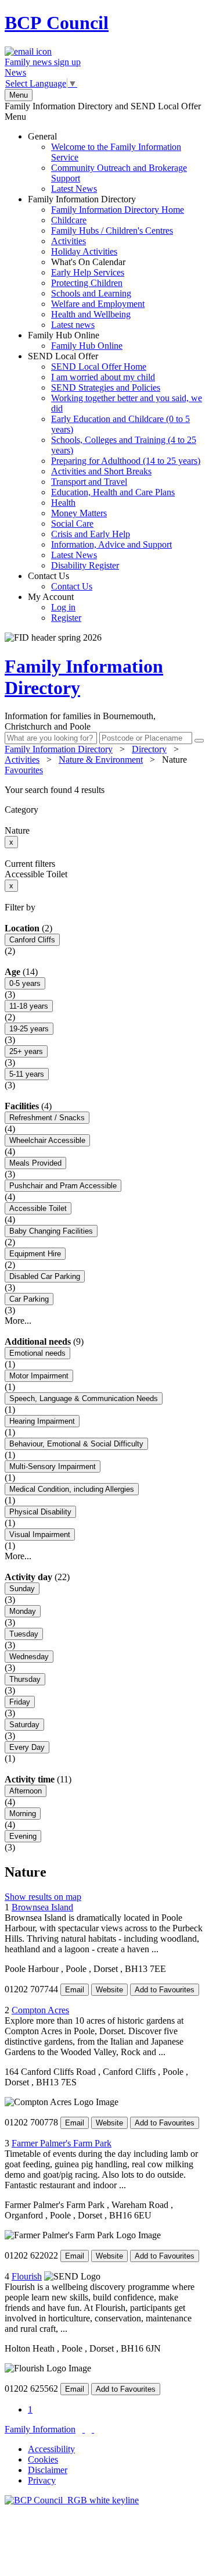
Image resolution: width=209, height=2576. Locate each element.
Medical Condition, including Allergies (72, 1489)
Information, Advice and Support (111, 544)
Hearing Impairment (42, 1421)
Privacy (42, 2480)
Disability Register (85, 565)
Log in (63, 607)
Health (63, 503)
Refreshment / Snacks (47, 1118)
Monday (23, 1611)
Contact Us (60, 581)
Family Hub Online (75, 340)
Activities (69, 241)
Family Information (40, 2429)
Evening (23, 1836)
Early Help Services (88, 272)
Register (66, 618)
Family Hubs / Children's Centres (112, 231)
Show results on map (43, 1897)
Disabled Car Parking (45, 1276)
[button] (105, 790)
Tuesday (24, 1634)
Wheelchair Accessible (47, 1140)
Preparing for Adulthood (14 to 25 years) (126, 461)
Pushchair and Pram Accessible (63, 1186)
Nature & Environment (101, 760)
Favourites (24, 770)
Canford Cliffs (32, 940)
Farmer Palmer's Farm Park (62, 2143)
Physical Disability (40, 1512)
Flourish (27, 2276)
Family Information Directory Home (118, 210)
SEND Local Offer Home (99, 367)
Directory (149, 749)
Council (57, 23)
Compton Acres (40, 2010)
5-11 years (27, 1074)
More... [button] (18, 1321)
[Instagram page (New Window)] (93, 2429)
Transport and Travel (89, 482)
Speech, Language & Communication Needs (84, 1398)
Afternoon (26, 1791)
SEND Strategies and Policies (106, 387)
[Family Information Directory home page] (72, 2500)
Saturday (24, 1725)
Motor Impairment (39, 1376)
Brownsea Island (42, 1907)
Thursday (25, 1679)
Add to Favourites (165, 1990)
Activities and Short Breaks (101, 471)
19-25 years (29, 1029)
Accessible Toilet (38, 1208)
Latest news (73, 325)
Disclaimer (48, 2470)
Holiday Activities (84, 251)
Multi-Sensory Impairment (53, 1466)
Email (75, 1990)
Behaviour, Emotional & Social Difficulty (76, 1444)
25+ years (26, 1051)
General (107, 162)
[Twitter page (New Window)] (84, 2429)
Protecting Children (87, 283)
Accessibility (51, 2449)
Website (109, 1990)
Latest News (74, 189)
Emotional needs (37, 1353)
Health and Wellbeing (91, 314)
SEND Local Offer (115, 461)
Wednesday (29, 1657)
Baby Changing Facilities (51, 1231)
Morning (23, 1814)
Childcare (69, 220)
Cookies (43, 2459)
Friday (20, 1702)
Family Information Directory (106, 262)
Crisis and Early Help (91, 534)
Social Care (72, 524)
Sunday (22, 1589)
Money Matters (79, 513)
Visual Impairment (40, 1534)
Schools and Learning (91, 293)
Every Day (27, 1747)
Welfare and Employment (98, 304)
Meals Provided (35, 1163)
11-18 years (29, 1006)
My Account (55, 607)
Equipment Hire (35, 1254)
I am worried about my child (103, 377)
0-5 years (25, 983)
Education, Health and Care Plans (113, 492)
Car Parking (29, 1299)
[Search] (199, 741)
